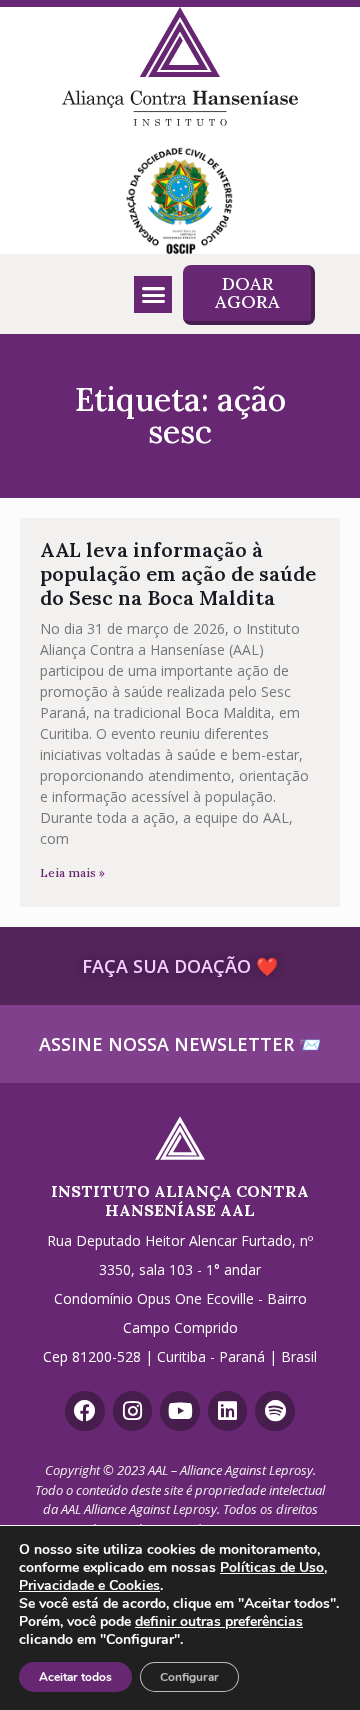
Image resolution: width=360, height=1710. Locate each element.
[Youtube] (180, 1411)
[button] (153, 295)
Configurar (189, 1677)
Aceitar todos (75, 1677)
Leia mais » (72, 872)
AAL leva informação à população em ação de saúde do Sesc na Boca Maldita (178, 573)
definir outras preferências (219, 1622)
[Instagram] (133, 1411)
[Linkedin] (228, 1411)
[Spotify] (275, 1411)
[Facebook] (85, 1411)
